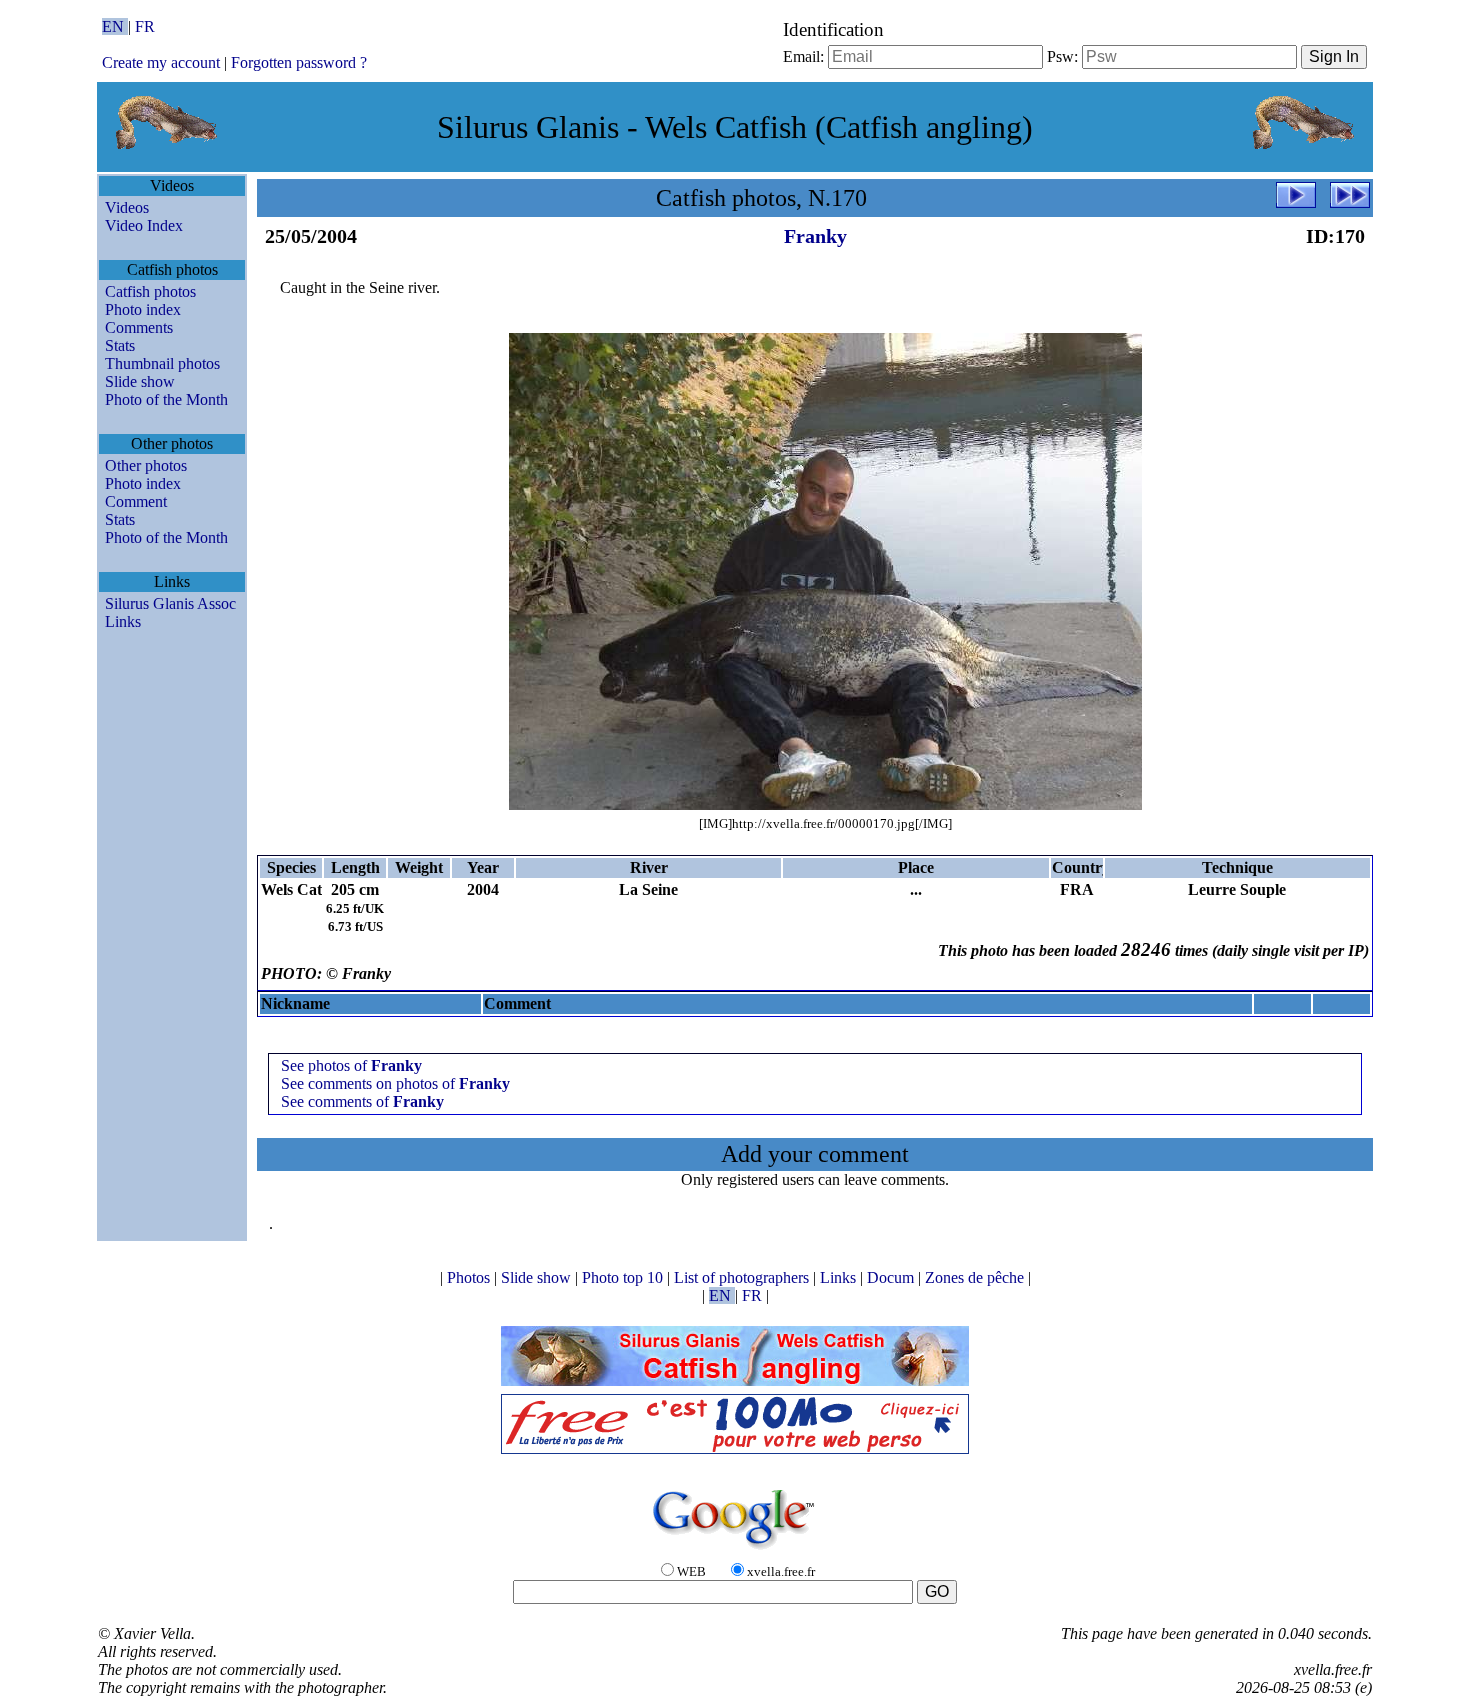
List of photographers (743, 1277)
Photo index (143, 309)
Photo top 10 (624, 1277)
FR (145, 26)
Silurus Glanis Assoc (170, 603)
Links (123, 621)
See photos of (351, 1065)
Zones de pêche (976, 1277)
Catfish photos (150, 291)
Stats (120, 345)
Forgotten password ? (299, 62)
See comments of (362, 1101)
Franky (815, 236)
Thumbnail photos (162, 363)
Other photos (146, 465)
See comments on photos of (395, 1083)
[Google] (735, 1550)
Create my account (161, 62)
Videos (127, 207)
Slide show (140, 381)
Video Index (144, 225)
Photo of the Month (166, 399)
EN (115, 26)
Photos (470, 1277)
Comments (139, 327)
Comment (136, 501)
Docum (892, 1277)
